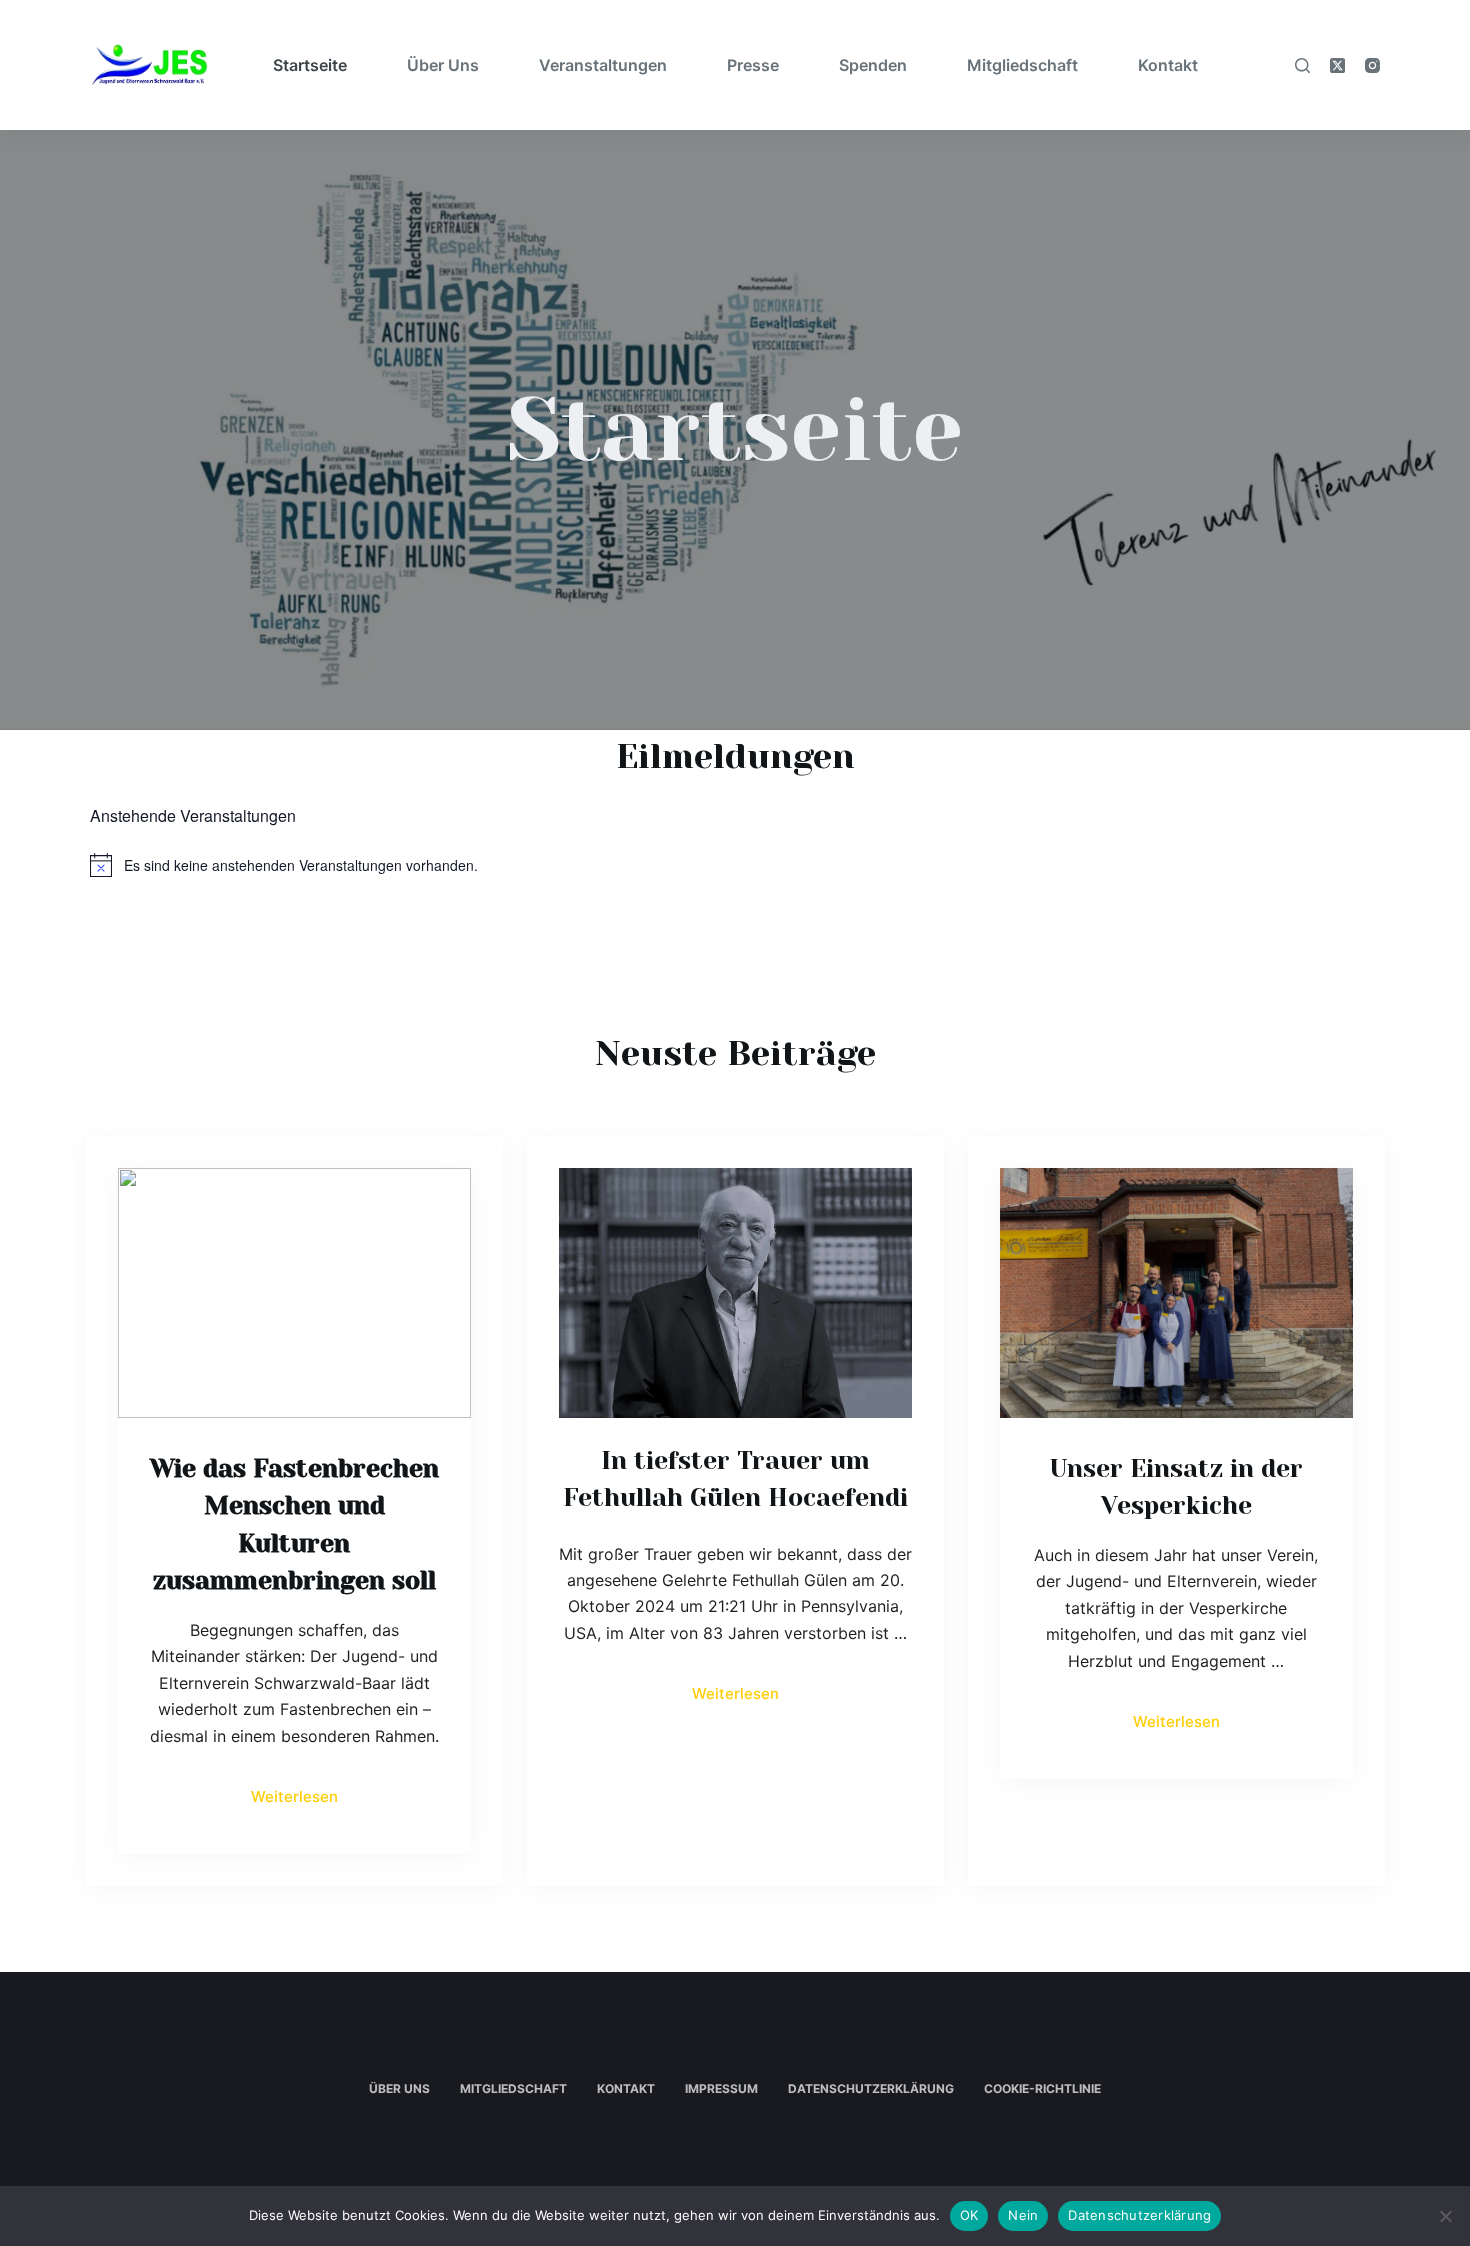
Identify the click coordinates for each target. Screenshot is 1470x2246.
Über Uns (443, 65)
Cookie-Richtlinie (1042, 2088)
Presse (753, 65)
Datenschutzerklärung (871, 2088)
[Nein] (1445, 2216)
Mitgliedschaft (1022, 65)
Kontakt (1168, 65)
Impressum (721, 2088)
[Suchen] (1302, 65)
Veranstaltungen (603, 65)
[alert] (735, 865)
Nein (1023, 2215)
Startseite (310, 65)
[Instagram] (1372, 65)
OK (969, 2215)
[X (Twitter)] (1337, 65)
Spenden (873, 65)
